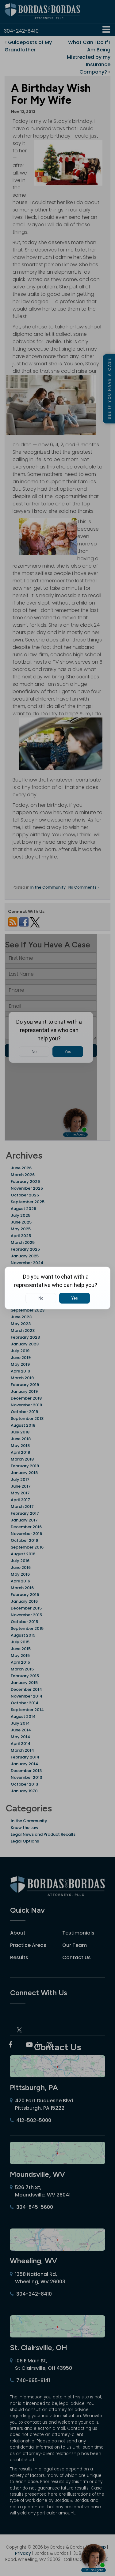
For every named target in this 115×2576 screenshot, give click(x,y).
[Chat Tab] (57, 1288)
